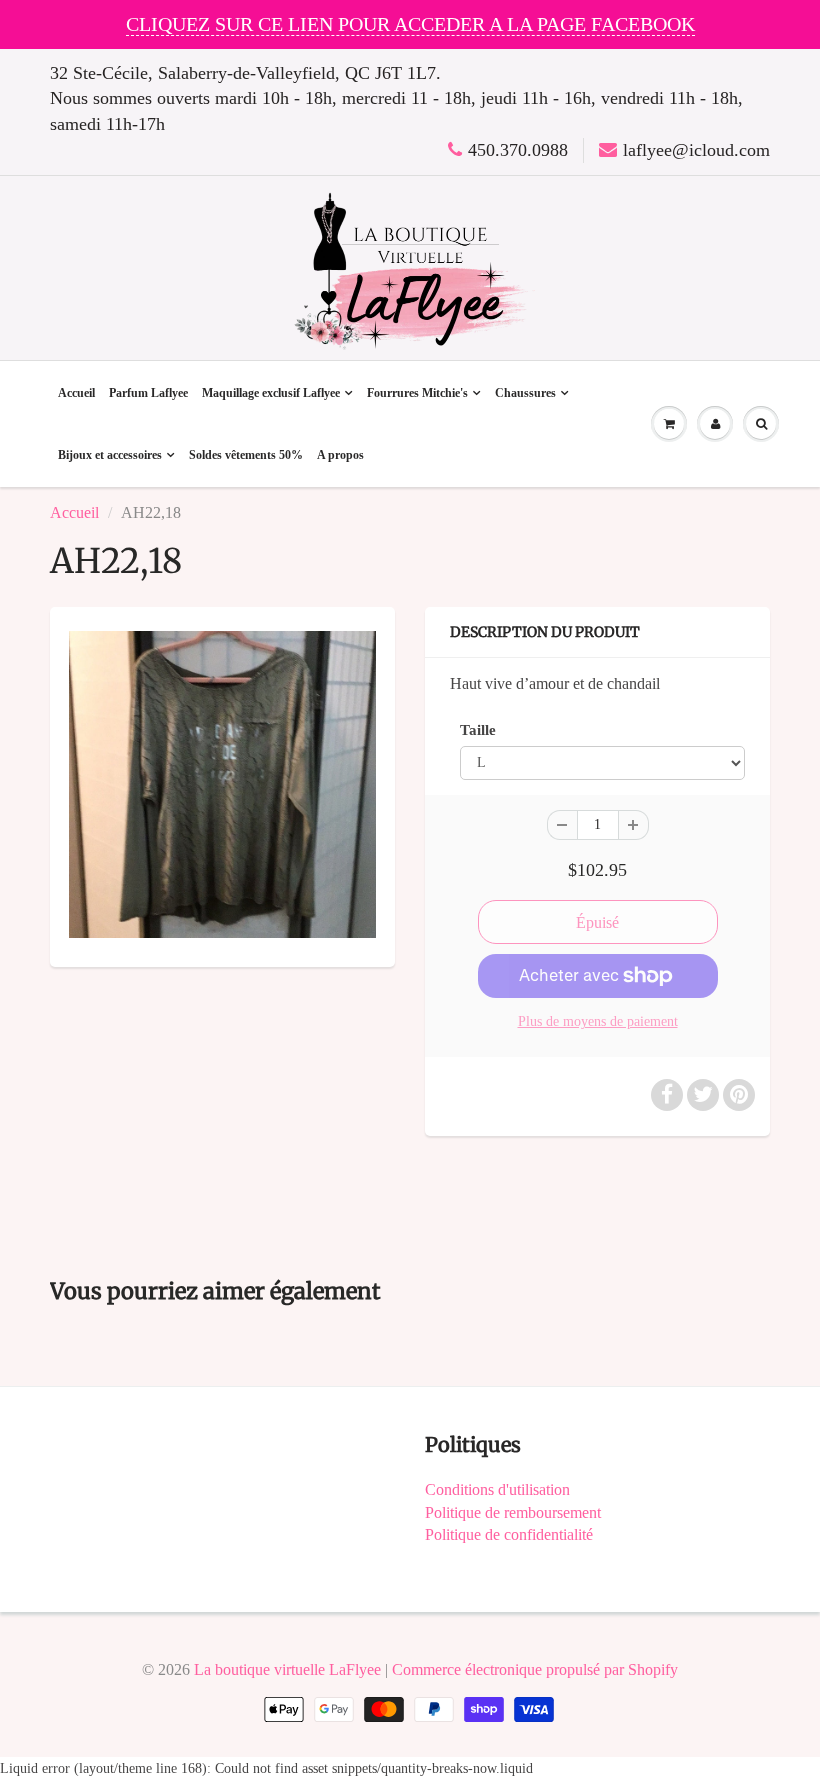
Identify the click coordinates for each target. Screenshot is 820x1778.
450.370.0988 (518, 150)
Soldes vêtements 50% (246, 455)
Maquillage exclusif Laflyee (271, 393)
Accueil (76, 393)
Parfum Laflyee (148, 393)
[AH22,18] (222, 784)
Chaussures (525, 393)
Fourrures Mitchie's (417, 393)
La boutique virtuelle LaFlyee (287, 1669)
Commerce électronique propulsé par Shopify (535, 1669)
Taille (478, 729)
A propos (340, 455)
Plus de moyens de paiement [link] (598, 1021)
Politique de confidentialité (509, 1534)
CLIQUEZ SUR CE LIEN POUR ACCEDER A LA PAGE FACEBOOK (410, 24)
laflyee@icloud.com (696, 150)
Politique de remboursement (513, 1512)
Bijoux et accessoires (110, 455)
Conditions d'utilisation (497, 1489)
